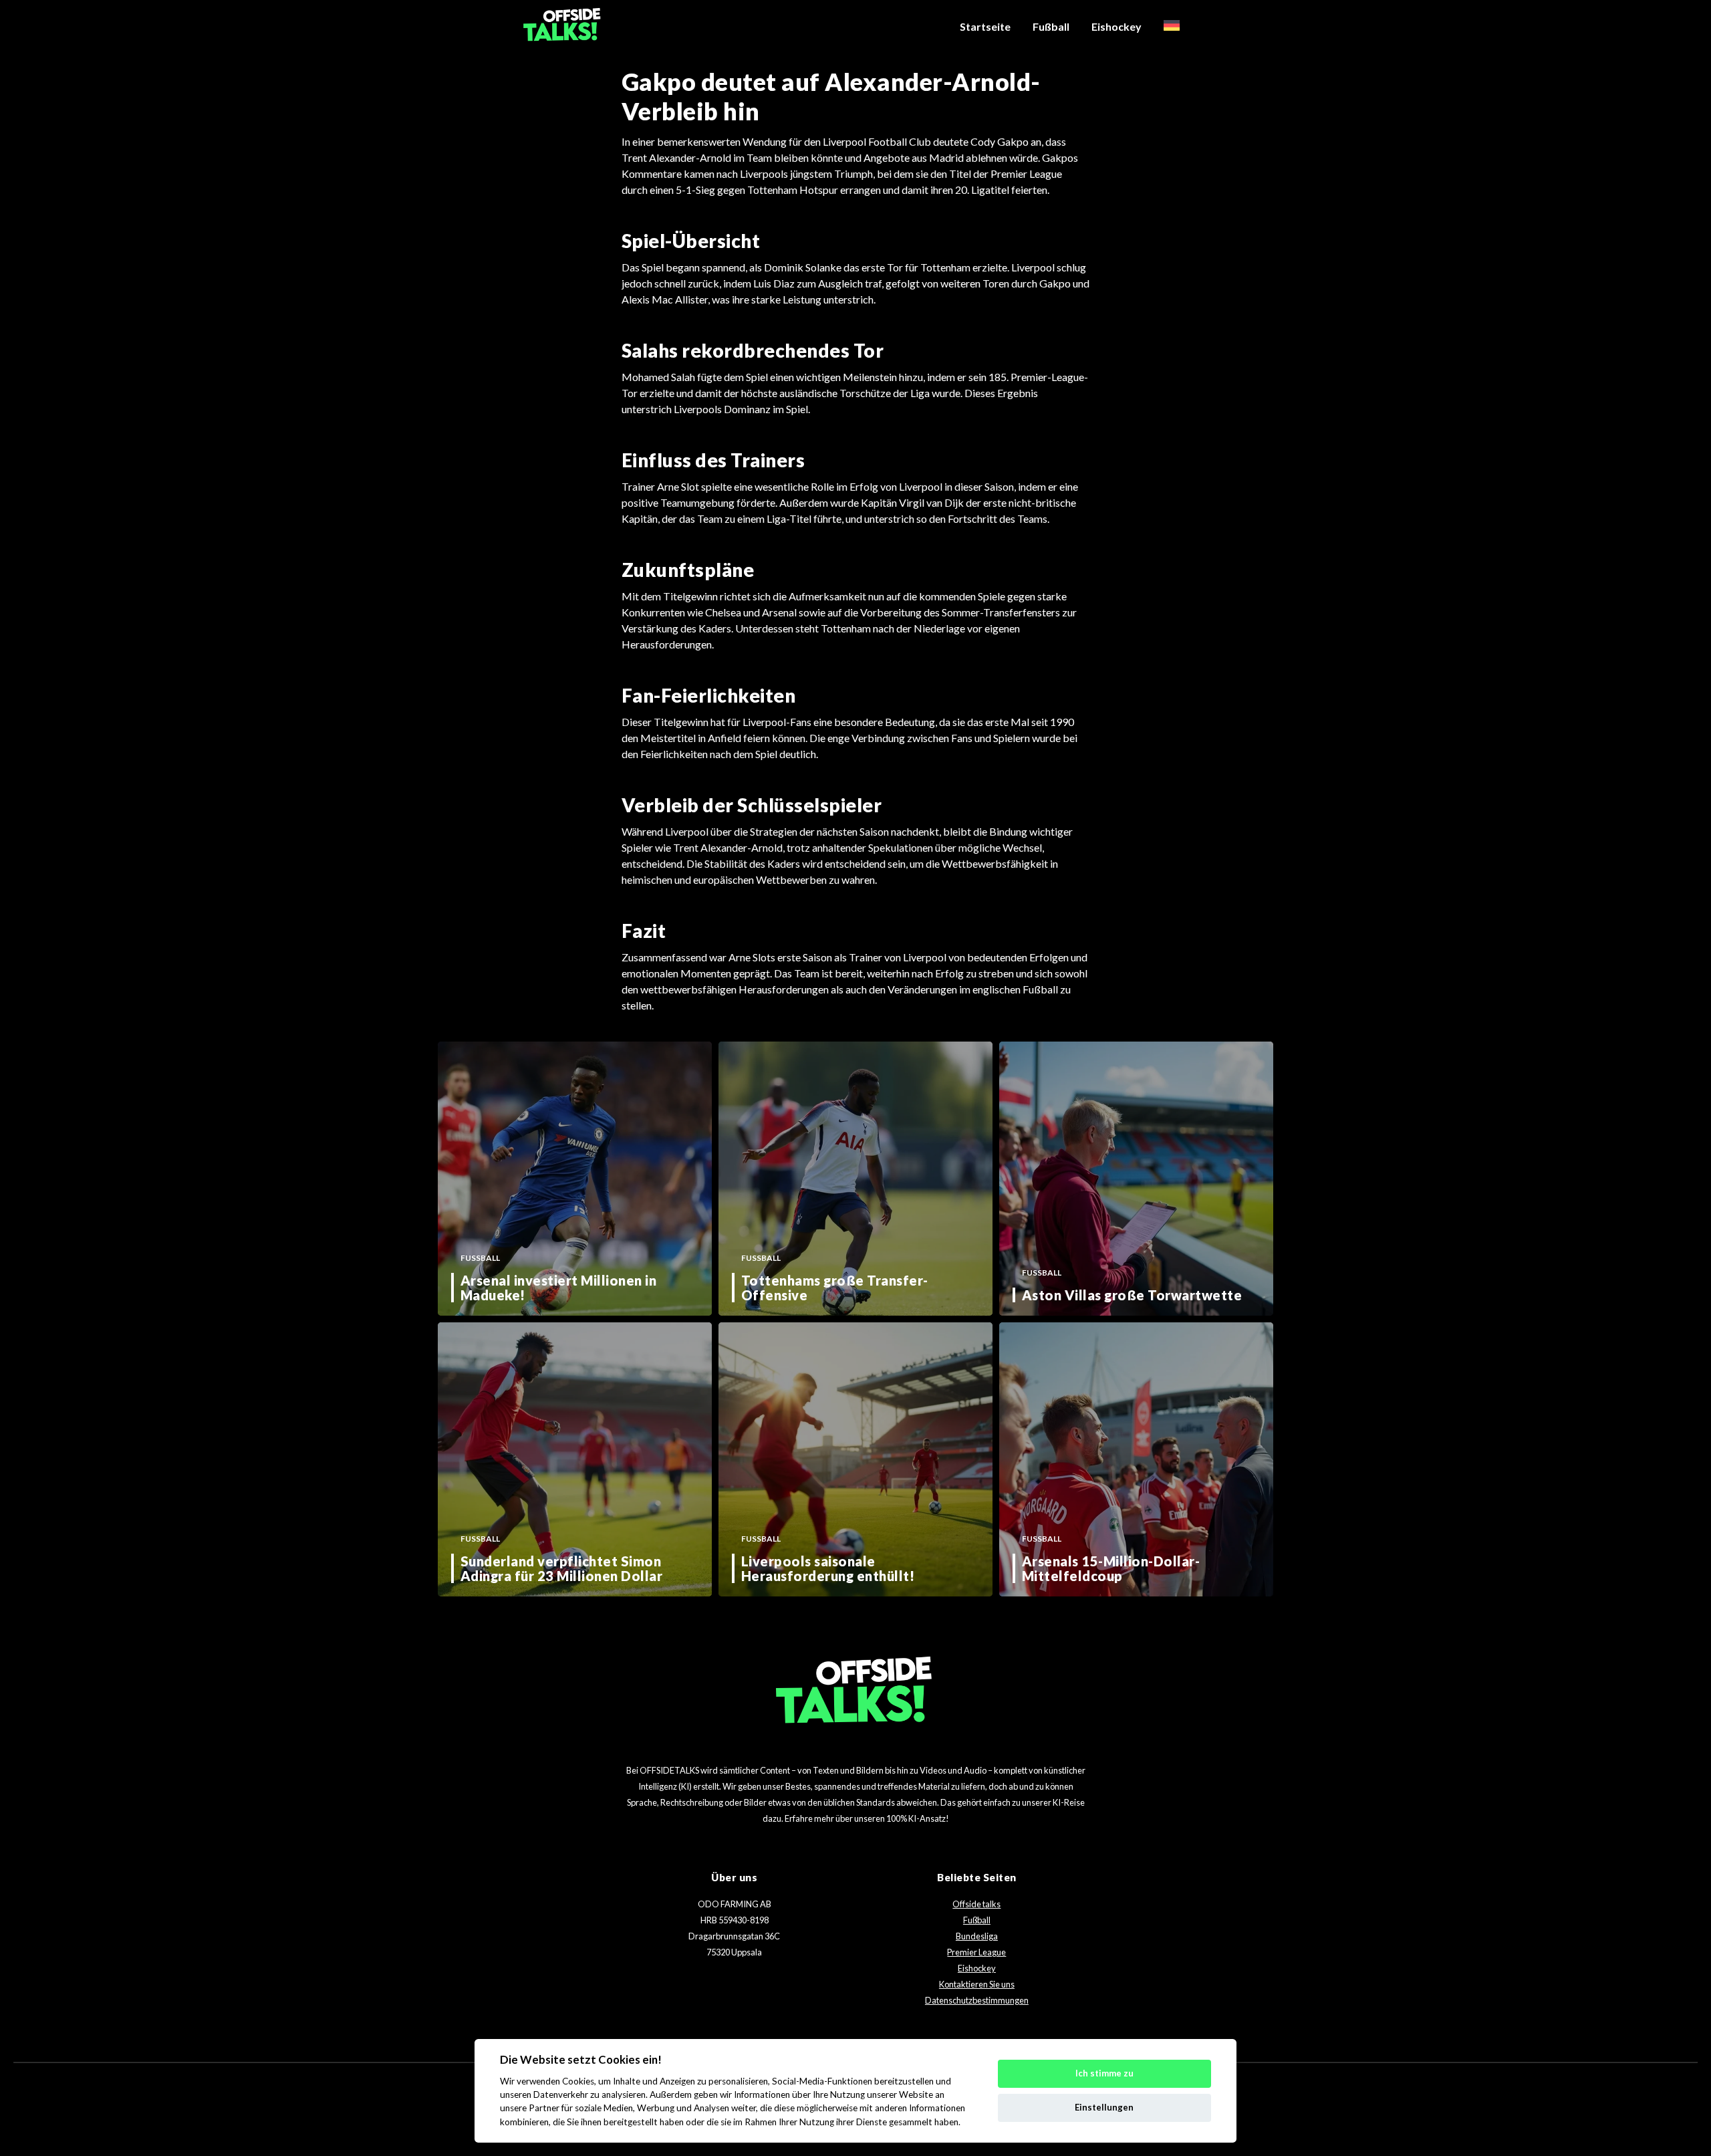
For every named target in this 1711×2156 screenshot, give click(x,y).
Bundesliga (977, 1936)
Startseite (985, 26)
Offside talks (976, 1904)
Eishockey (1116, 26)
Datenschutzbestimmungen (977, 2000)
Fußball (1051, 26)
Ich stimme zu (1104, 2073)
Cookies (578, 2081)
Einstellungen (1104, 2107)
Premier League (976, 1952)
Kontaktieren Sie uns (977, 1984)
